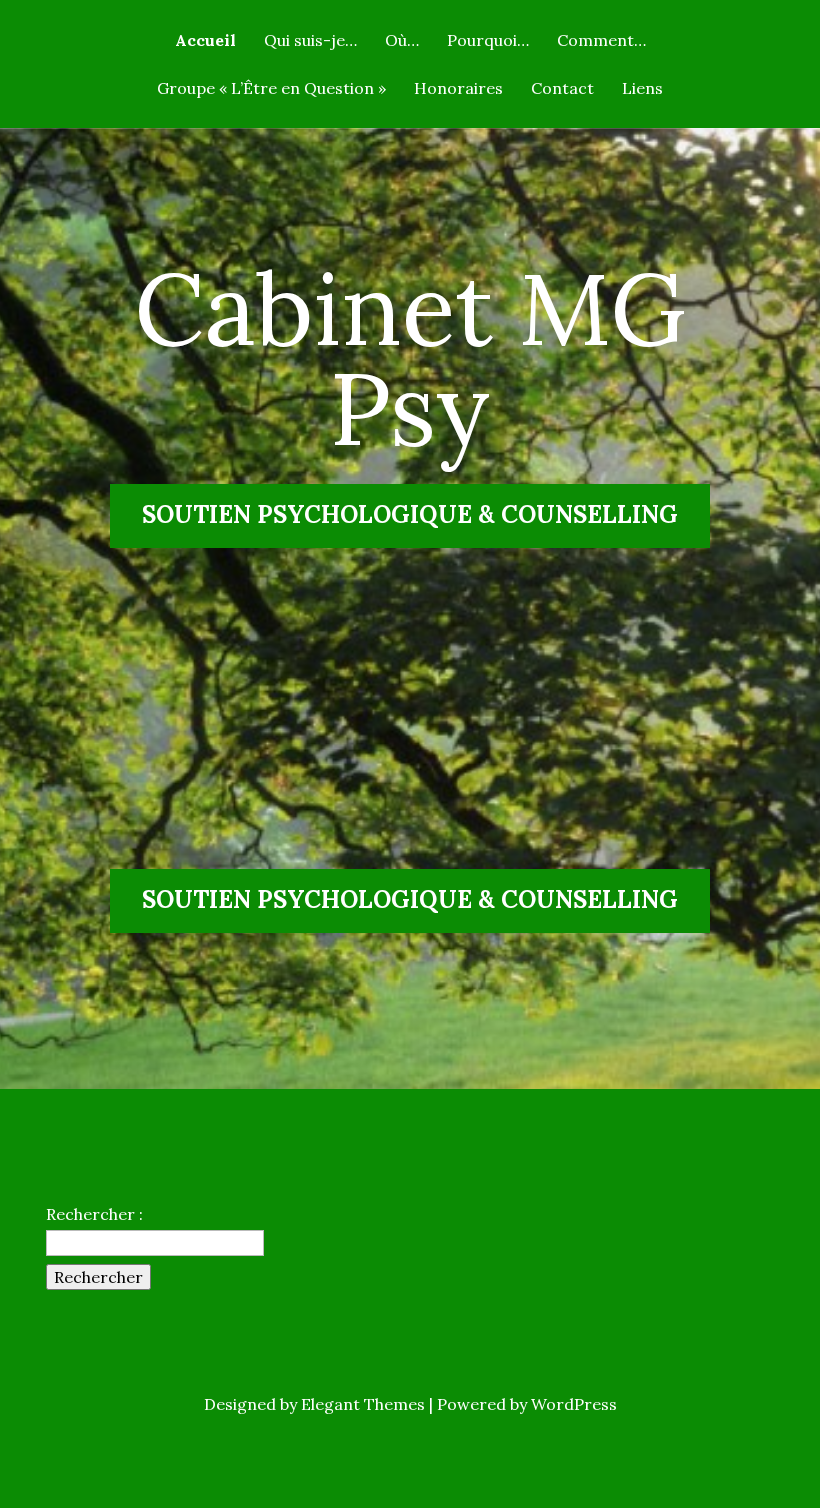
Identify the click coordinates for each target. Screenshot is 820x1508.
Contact (562, 89)
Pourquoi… (488, 41)
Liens (642, 89)
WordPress (574, 1404)
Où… (402, 41)
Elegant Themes (363, 1404)
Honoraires (458, 89)
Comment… (601, 41)
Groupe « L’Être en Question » (271, 89)
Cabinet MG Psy (410, 358)
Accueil (205, 41)
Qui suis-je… (310, 41)
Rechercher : (94, 1214)
